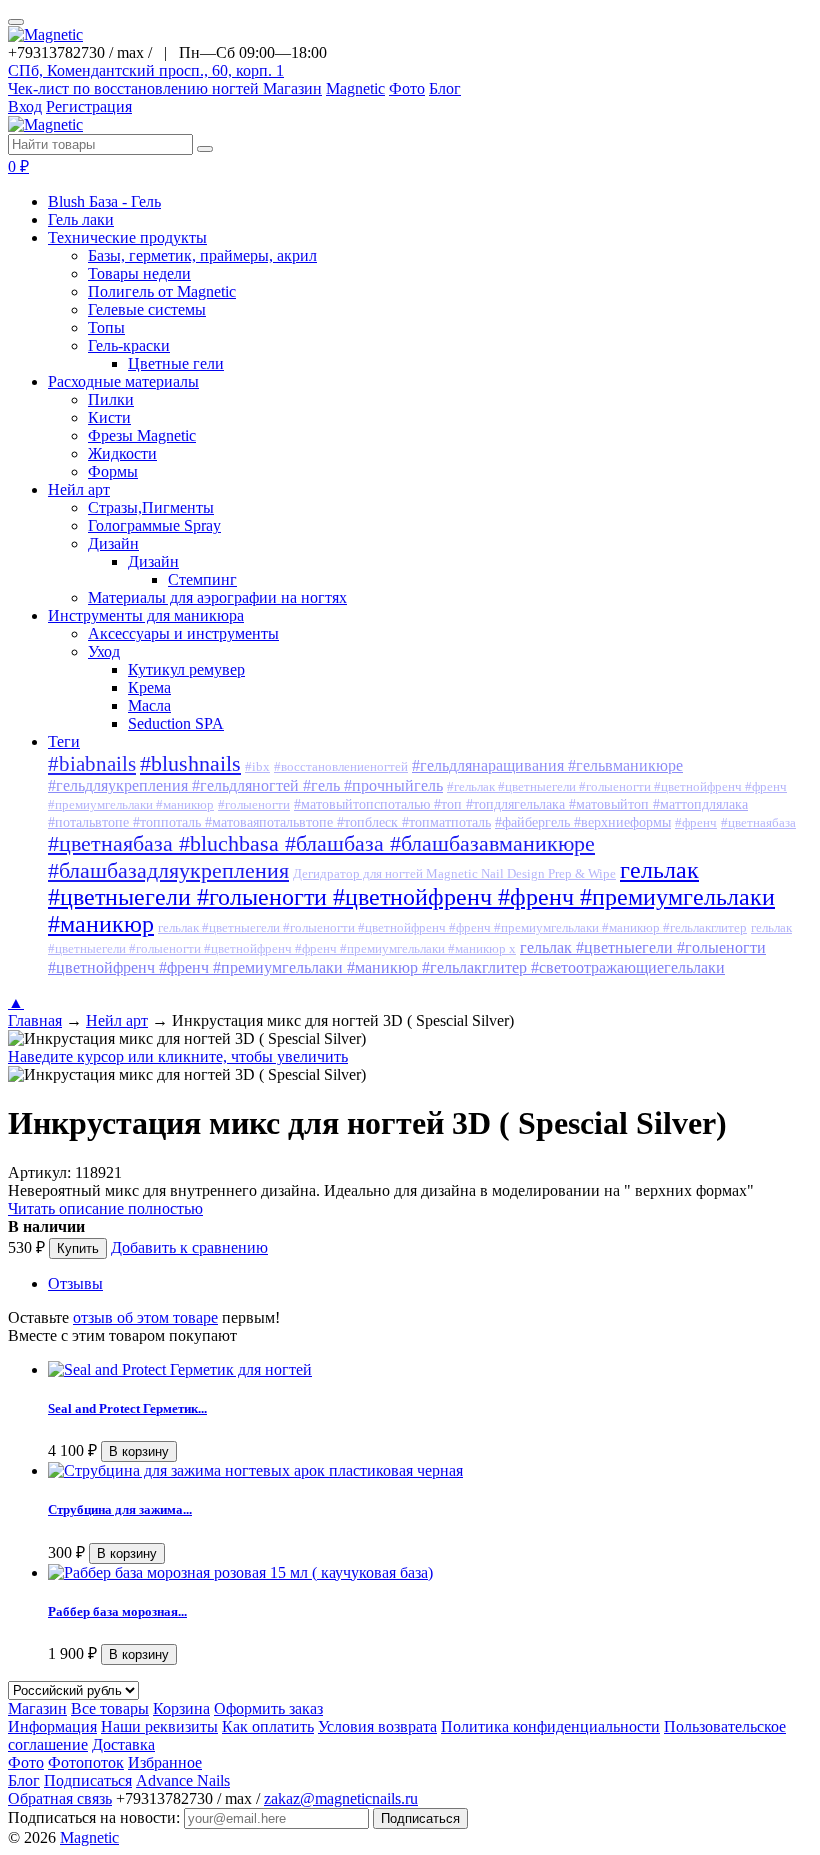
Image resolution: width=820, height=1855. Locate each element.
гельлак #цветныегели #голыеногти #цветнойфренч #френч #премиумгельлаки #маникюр (411, 897)
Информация (52, 1726)
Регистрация (89, 106)
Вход (25, 106)
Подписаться (88, 1780)
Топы (106, 327)
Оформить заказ (268, 1708)
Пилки (111, 399)
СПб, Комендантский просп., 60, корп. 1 (146, 70)
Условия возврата (377, 1726)
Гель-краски (129, 345)
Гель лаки (81, 219)
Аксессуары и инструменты (183, 633)
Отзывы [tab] (75, 1283)
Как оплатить (268, 1726)
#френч (696, 823)
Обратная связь (60, 1798)
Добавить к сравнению (189, 1247)
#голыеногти (254, 805)
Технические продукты (127, 237)
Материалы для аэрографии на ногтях (217, 597)
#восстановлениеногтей (341, 767)
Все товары (110, 1708)
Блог (445, 88)
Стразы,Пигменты (151, 507)
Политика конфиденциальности (550, 1726)
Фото (407, 88)
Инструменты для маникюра (146, 615)
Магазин (292, 88)
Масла (149, 705)
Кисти (109, 417)
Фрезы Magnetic (142, 435)
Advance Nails (183, 1780)
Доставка (123, 1744)
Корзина (181, 1708)
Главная (35, 1020)
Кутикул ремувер (186, 669)
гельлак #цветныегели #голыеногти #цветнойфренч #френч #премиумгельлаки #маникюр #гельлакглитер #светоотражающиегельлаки (407, 957)
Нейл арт (79, 489)
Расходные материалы (123, 381)
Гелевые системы (147, 309)
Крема (149, 687)
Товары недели (139, 273)
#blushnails (190, 763)
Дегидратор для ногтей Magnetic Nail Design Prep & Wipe (454, 874)
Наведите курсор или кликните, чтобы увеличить (178, 1056)
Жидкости (122, 453)
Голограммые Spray (154, 525)
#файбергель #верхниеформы (583, 822)
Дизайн (113, 543)
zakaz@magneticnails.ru (341, 1798)
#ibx (257, 767)
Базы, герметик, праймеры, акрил (202, 255)
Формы (113, 471)
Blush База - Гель (104, 201)
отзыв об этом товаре (145, 1317)
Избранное (165, 1762)
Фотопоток (86, 1762)
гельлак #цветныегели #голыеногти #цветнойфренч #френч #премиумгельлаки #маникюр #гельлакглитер (452, 928)
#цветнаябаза (758, 823)
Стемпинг (202, 579)
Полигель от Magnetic (162, 291)
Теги (64, 741)
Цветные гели (176, 363)
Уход (104, 651)
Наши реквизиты (159, 1726)
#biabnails (92, 764)
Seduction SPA (176, 723)
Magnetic (355, 88)
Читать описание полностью (105, 1208)
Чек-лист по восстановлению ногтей (135, 88)
